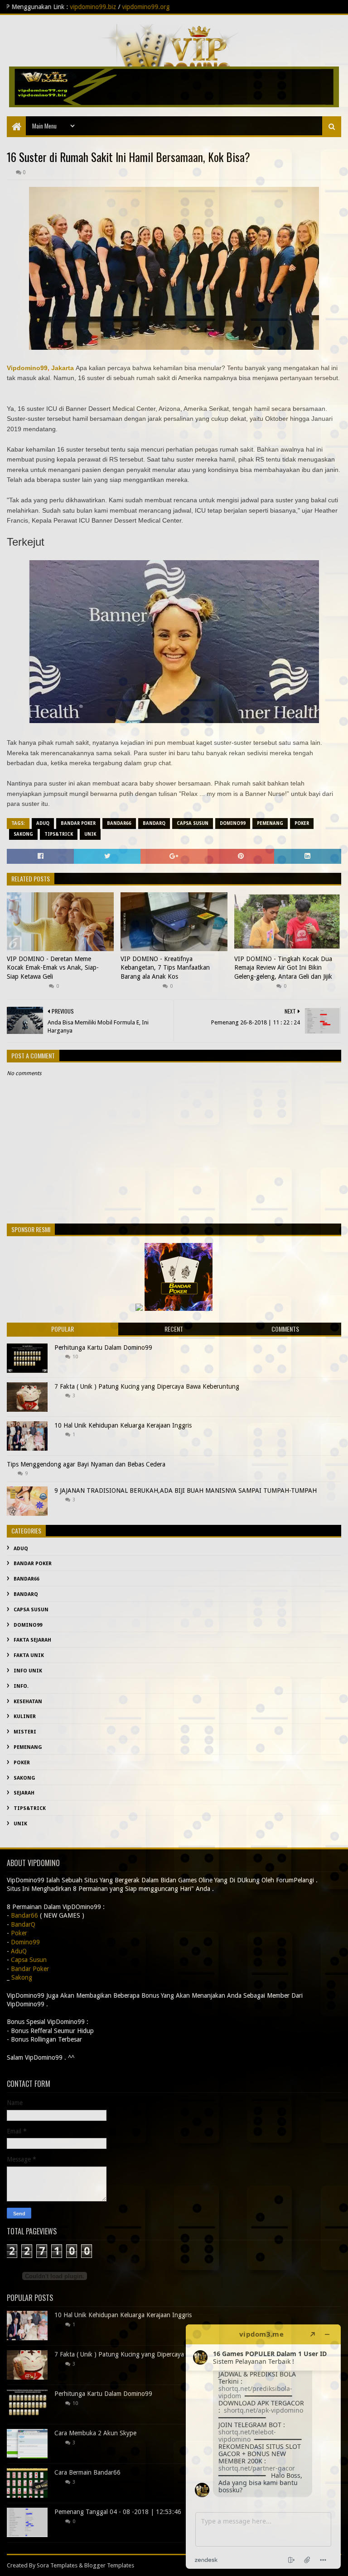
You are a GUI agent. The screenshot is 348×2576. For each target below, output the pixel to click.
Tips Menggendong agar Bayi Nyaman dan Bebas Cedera (86, 1464)
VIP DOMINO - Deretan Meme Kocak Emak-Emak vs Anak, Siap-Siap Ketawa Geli (53, 968)
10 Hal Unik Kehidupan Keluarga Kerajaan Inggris (123, 1425)
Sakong (23, 834)
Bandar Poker (78, 823)
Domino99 (233, 823)
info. (21, 1686)
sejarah (24, 1793)
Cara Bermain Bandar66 (87, 2472)
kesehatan (28, 1702)
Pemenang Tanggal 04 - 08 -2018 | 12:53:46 (118, 2512)
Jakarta (63, 368)
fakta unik (29, 1655)
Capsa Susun (193, 823)
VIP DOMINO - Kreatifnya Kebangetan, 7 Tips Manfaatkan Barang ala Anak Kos (165, 968)
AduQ (43, 823)
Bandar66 (119, 823)
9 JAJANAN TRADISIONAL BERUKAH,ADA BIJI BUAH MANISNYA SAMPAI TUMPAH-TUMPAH (186, 1490)
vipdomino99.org (49, 7)
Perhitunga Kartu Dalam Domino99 (103, 1348)
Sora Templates (57, 2565)
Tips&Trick (59, 834)
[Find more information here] (263, 2447)
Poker (302, 823)
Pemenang (270, 823)
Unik (90, 834)
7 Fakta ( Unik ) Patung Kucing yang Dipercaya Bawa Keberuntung (147, 1386)
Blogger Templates (109, 2565)
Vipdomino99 (27, 368)
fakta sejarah (32, 1640)
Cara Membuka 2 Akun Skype (95, 2433)
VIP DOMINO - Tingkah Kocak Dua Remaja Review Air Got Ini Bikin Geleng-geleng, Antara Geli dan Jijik (283, 968)
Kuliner (25, 1717)
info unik (28, 1671)
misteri (25, 1732)
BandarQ (154, 823)
